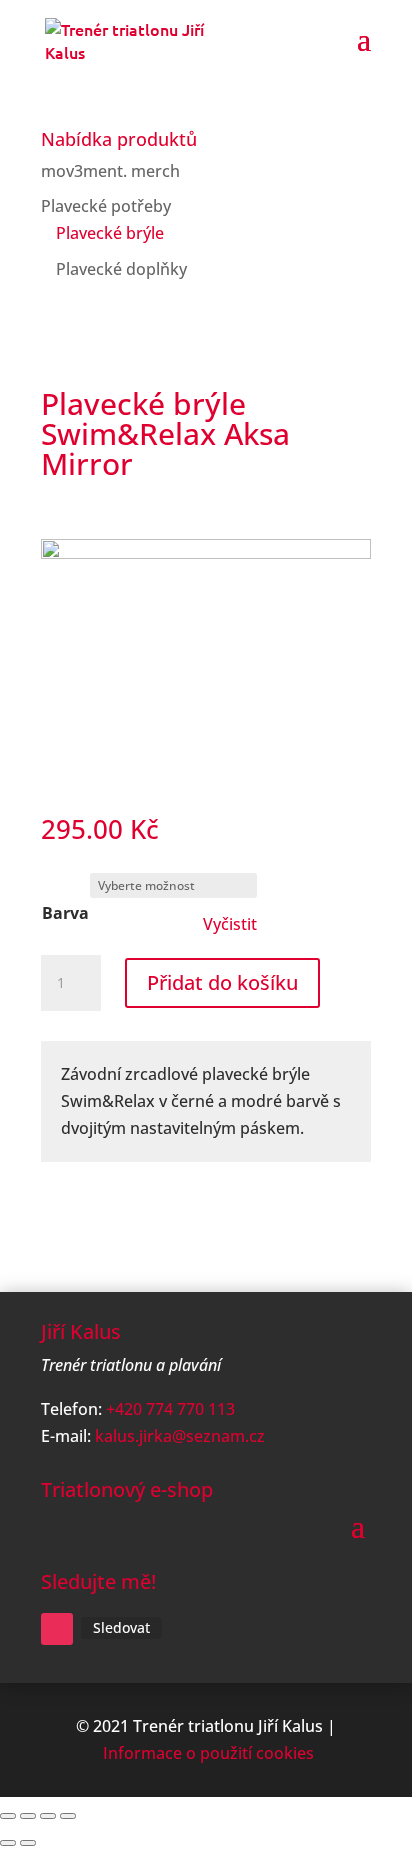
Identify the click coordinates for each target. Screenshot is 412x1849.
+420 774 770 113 (170, 1409)
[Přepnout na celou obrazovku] (28, 1816)
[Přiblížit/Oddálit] (8, 1816)
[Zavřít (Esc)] (68, 1816)
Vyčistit (230, 924)
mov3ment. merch (110, 171)
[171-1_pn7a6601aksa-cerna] (206, 553)
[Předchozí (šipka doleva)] (8, 1843)
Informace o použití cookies (208, 1753)
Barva (65, 913)
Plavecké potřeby (106, 206)
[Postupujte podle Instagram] (57, 1629)
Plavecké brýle (110, 233)
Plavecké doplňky (121, 269)
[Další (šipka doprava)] (28, 1843)
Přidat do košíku (222, 982)
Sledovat (121, 1627)
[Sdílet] (48, 1816)
